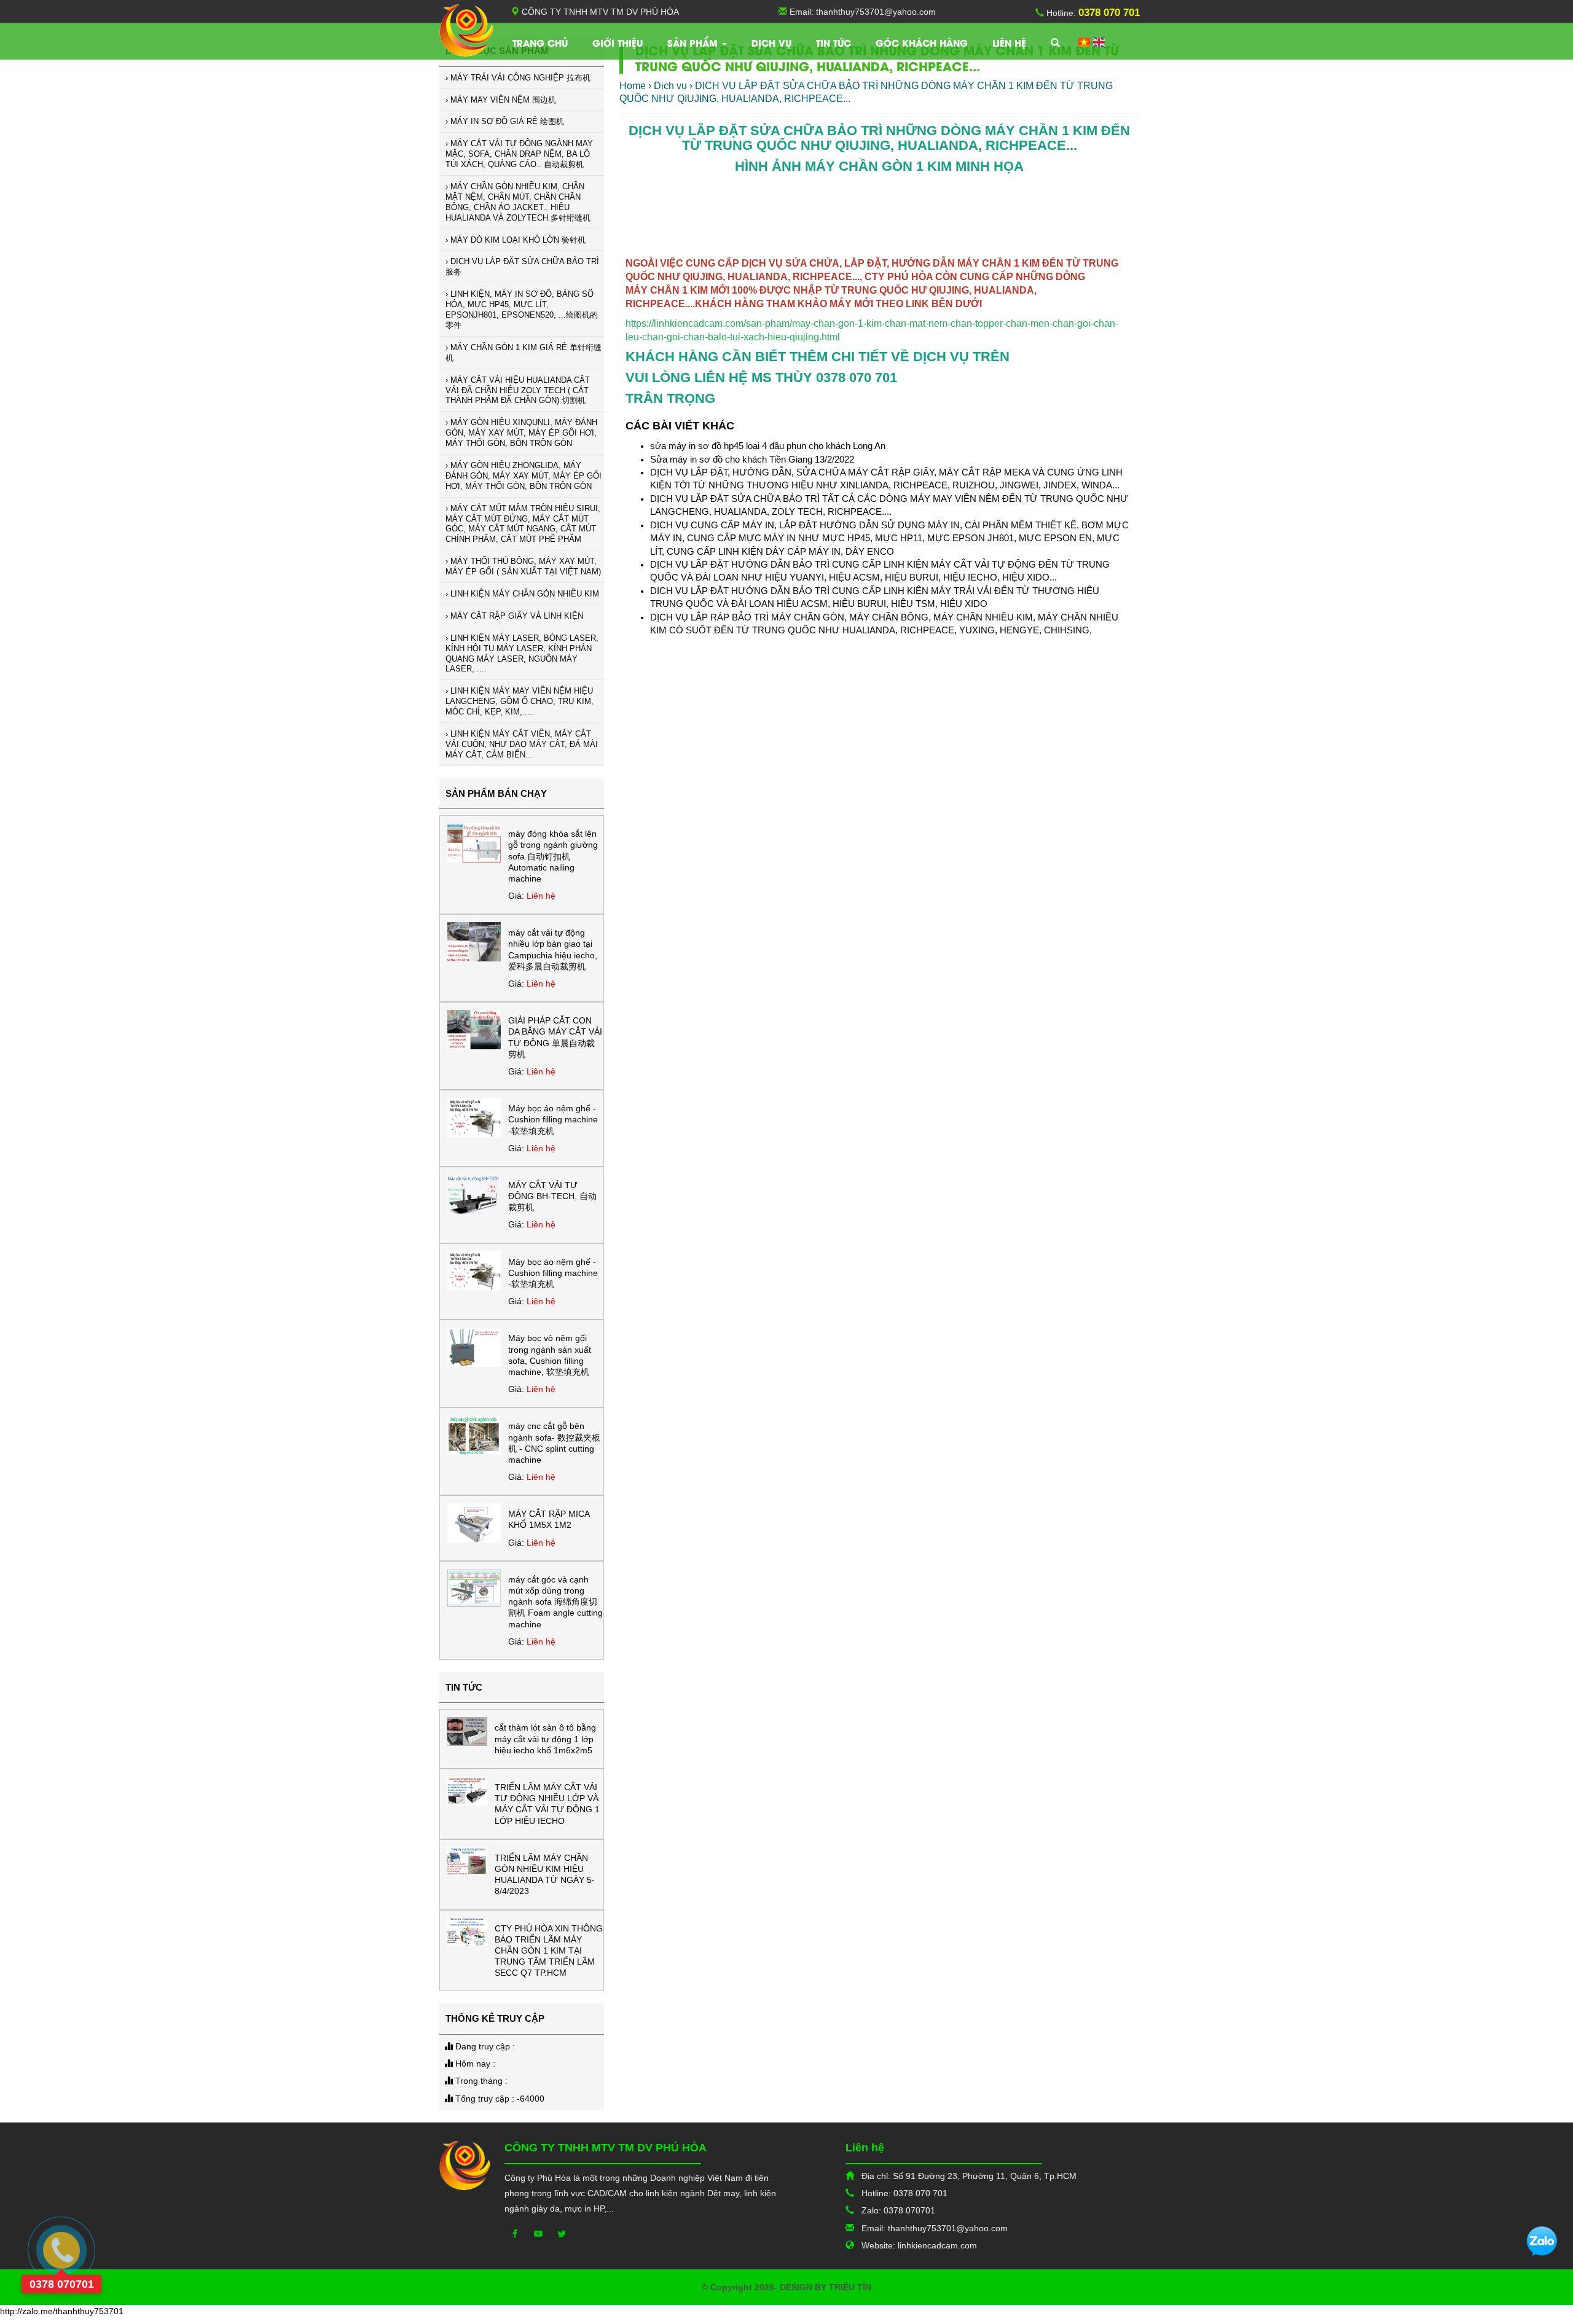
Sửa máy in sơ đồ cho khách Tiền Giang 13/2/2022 (752, 459)
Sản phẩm (694, 42)
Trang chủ (540, 42)
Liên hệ (1009, 42)
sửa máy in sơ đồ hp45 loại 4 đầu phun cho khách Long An (768, 446)
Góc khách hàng (922, 42)
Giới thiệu (618, 42)
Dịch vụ (771, 42)
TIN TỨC (834, 42)
